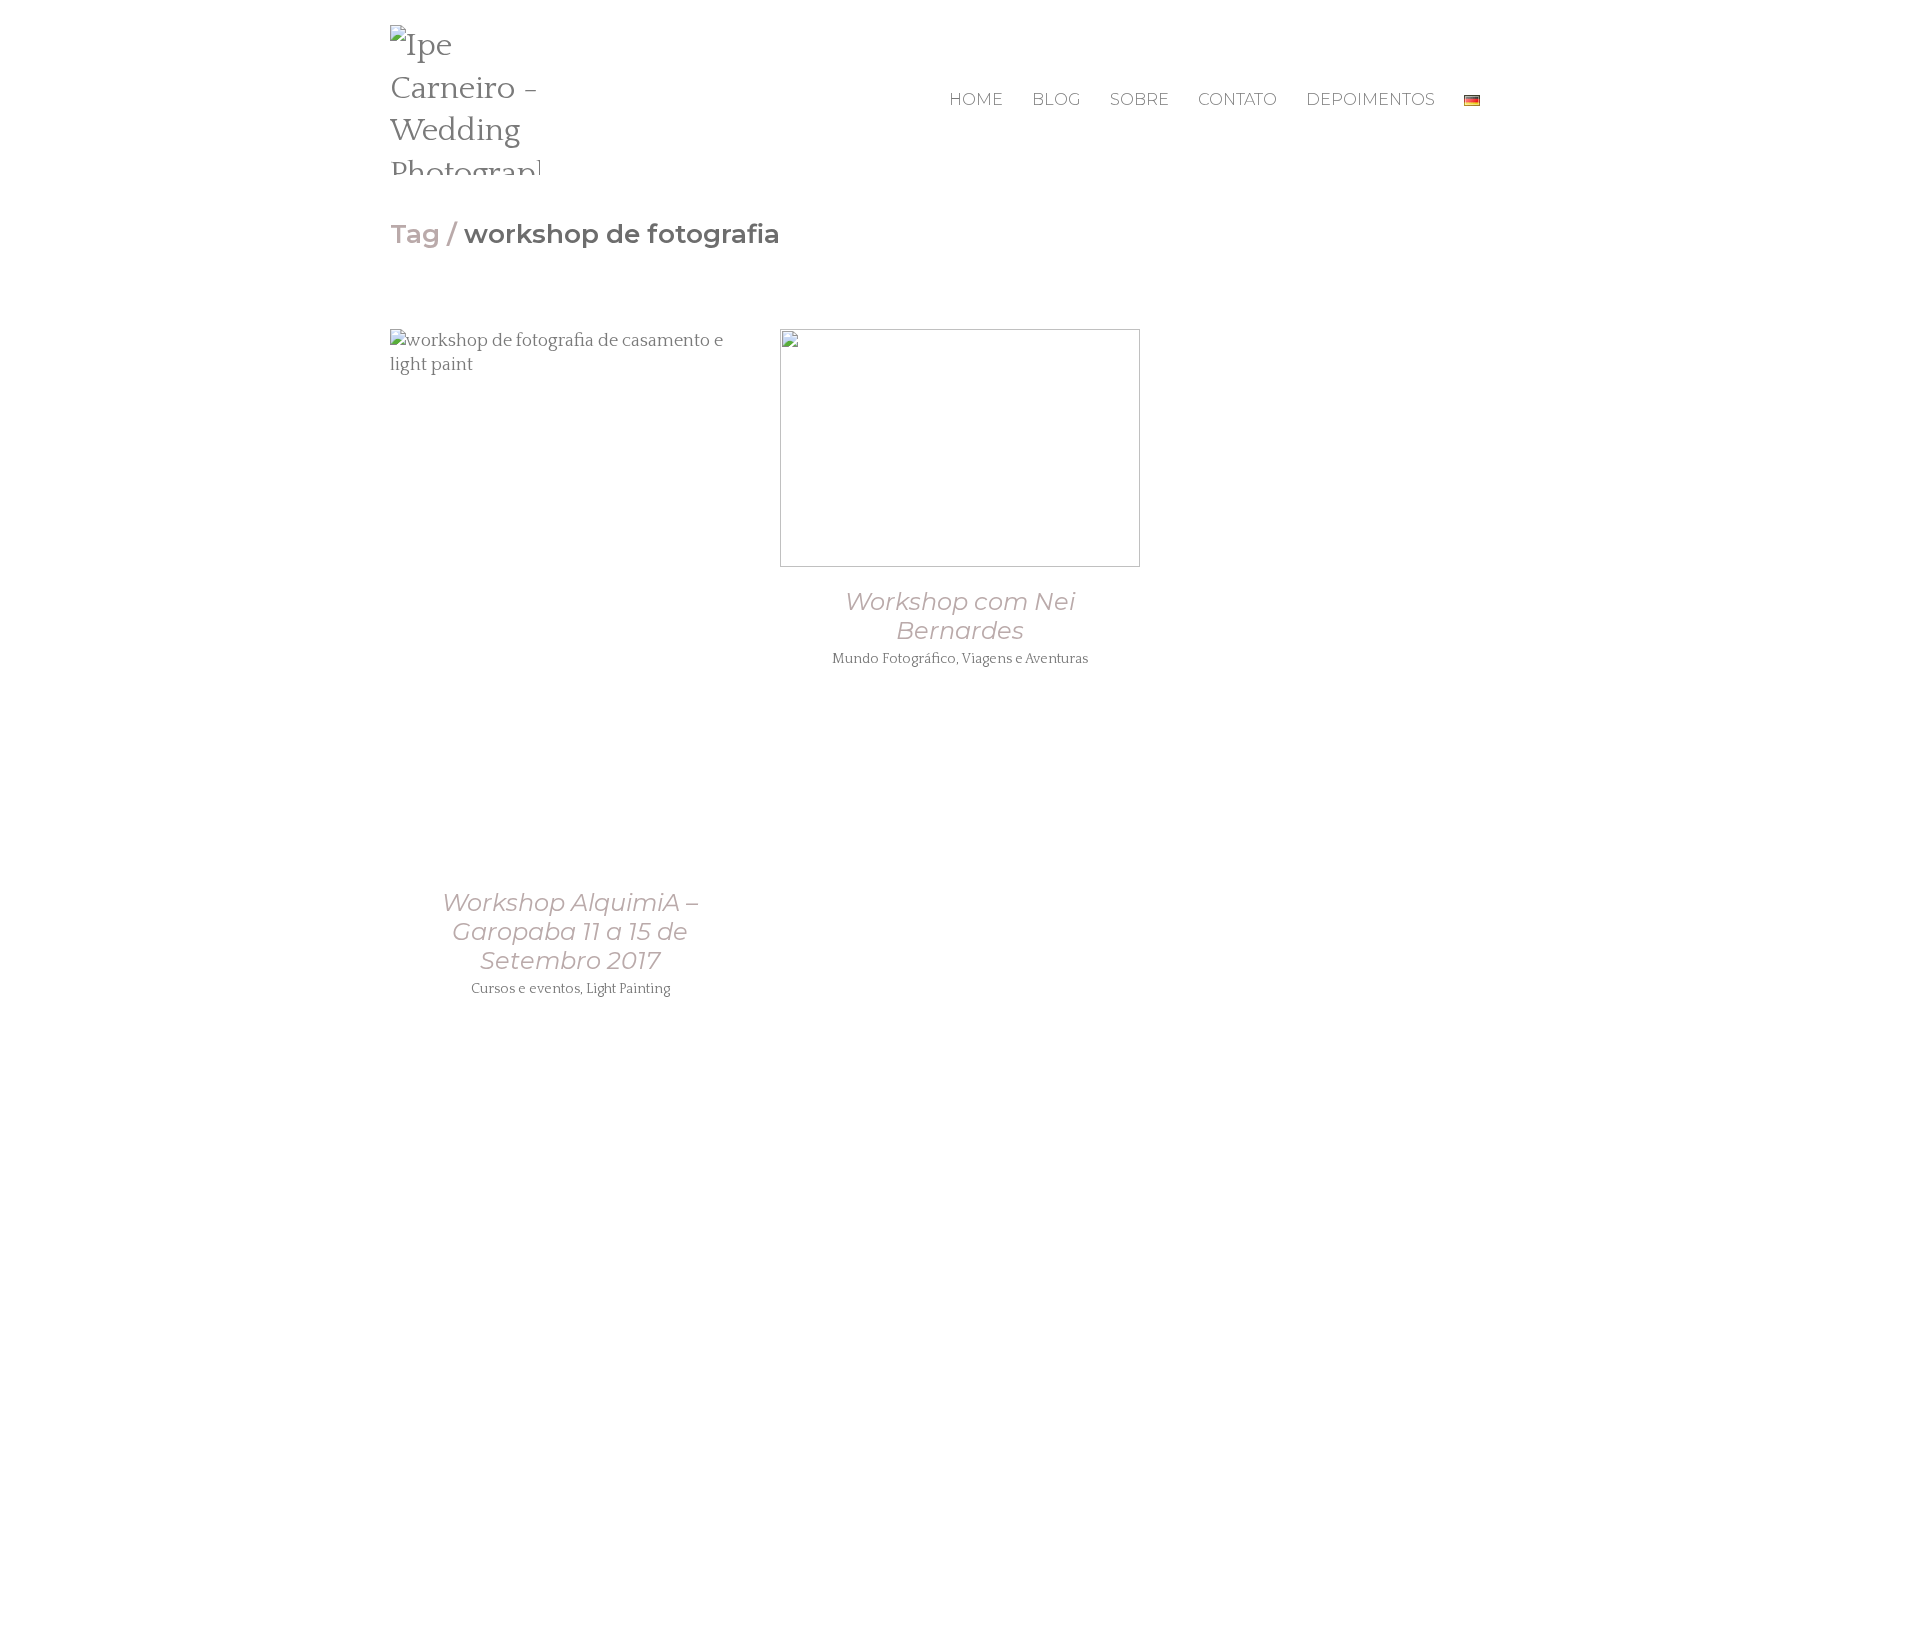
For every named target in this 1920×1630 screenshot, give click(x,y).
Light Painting (628, 989)
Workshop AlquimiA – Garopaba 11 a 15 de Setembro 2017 (570, 931)
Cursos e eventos (525, 989)
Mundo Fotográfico (894, 659)
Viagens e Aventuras (1025, 659)
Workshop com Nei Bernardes (960, 616)
